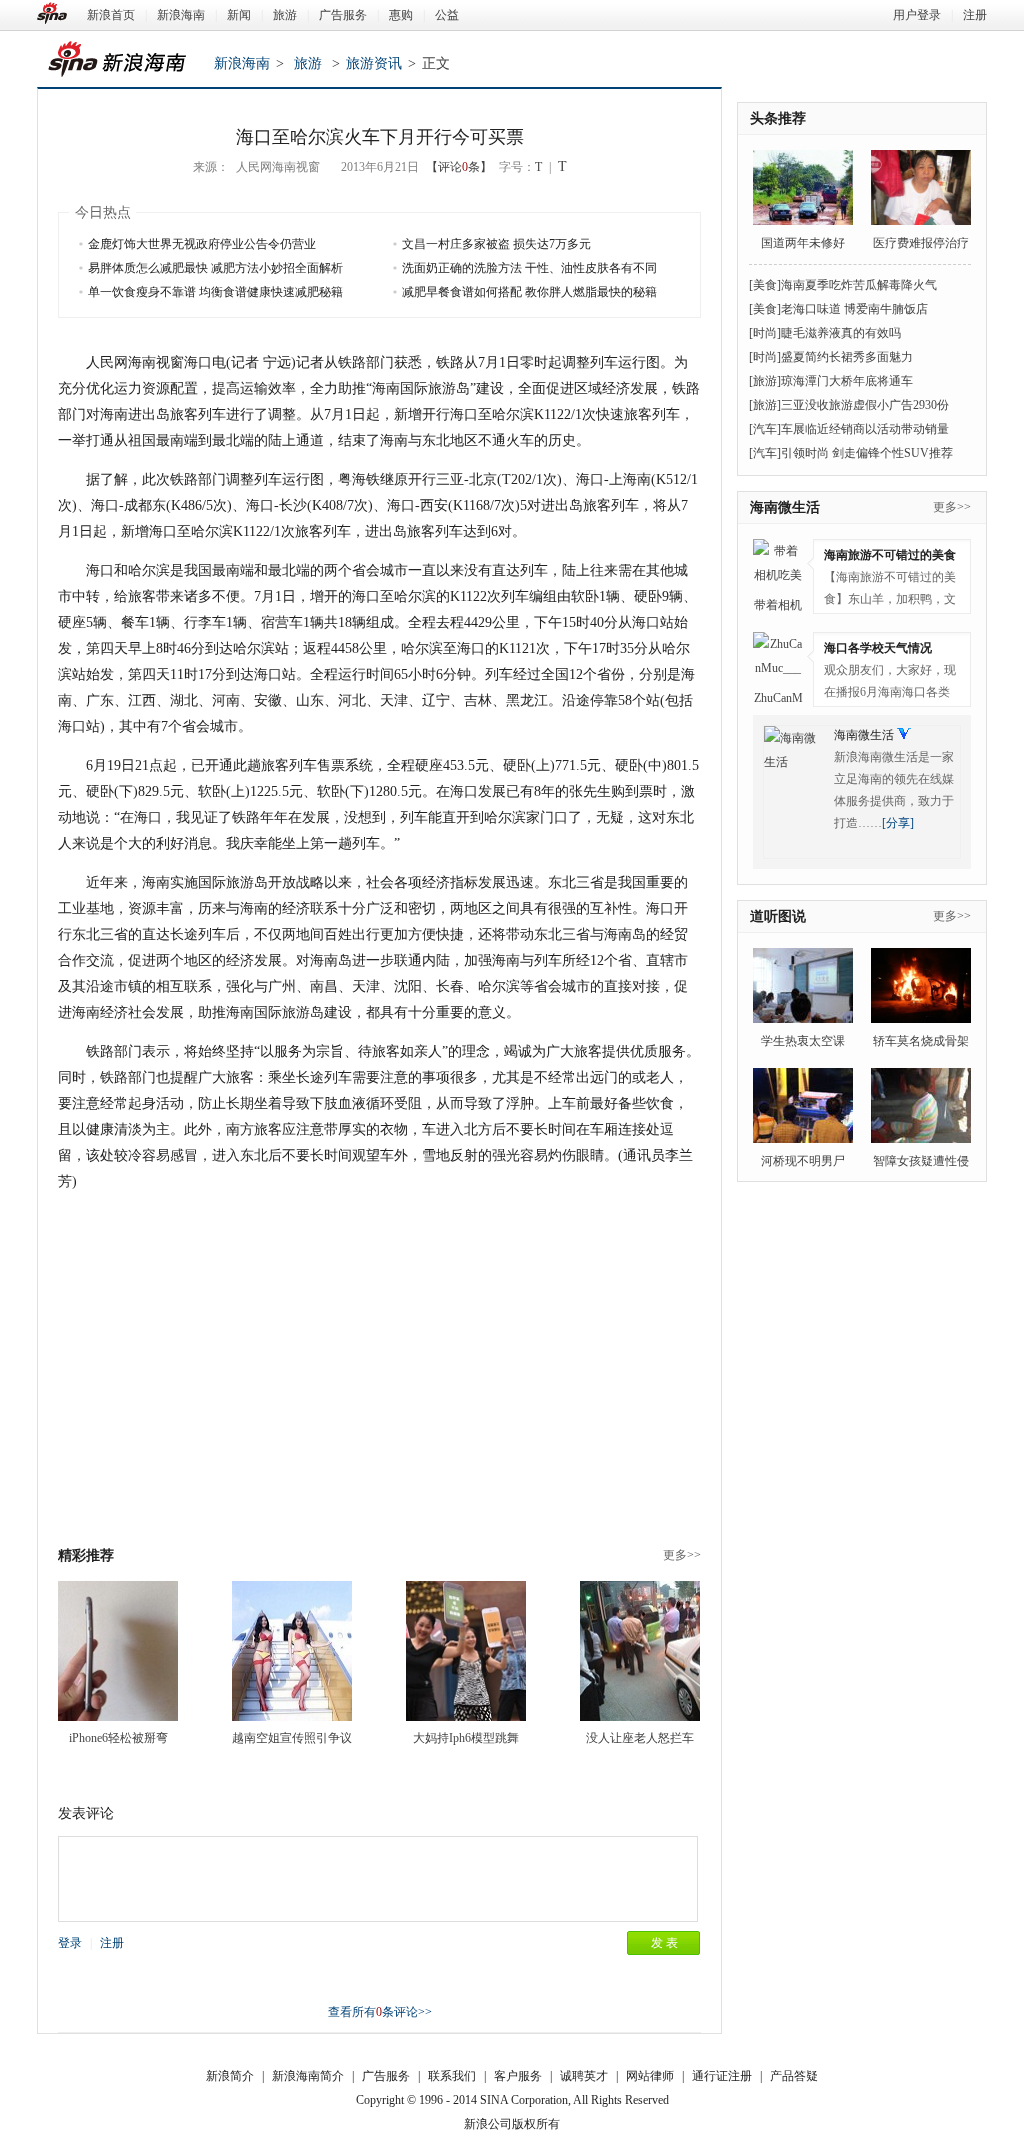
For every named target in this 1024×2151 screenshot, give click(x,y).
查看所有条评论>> (380, 2012)
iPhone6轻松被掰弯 (118, 1738)
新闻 (239, 15)
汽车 (765, 429)
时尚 (765, 333)
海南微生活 (785, 507)
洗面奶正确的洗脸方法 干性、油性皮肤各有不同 (529, 268)
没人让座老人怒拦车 (640, 1738)
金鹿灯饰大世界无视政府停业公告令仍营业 (202, 244)
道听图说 (778, 916)
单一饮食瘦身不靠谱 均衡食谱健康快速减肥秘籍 (215, 292)
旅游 (285, 15)
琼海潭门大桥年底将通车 (847, 381)
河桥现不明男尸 (803, 1161)
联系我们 (452, 2076)
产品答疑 (794, 2076)
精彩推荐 (86, 1555)
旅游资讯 (374, 63)
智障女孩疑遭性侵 (921, 1161)
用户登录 (917, 15)
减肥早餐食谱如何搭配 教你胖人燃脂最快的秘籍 (529, 292)
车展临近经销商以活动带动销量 (865, 429)
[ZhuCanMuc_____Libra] (778, 657)
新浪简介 (230, 2076)
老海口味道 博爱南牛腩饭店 (854, 309)
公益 (447, 15)
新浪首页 (111, 15)
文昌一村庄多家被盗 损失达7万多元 (496, 244)
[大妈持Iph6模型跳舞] (466, 1651)
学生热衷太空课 (803, 1041)
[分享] (898, 823)
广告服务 (343, 15)
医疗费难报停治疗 (921, 243)
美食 (765, 285)
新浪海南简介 (308, 2076)
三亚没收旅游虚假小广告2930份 (865, 405)
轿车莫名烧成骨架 (921, 1041)
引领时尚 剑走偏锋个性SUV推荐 (867, 453)
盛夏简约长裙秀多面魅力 (847, 357)
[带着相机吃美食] (778, 564)
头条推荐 (778, 118)
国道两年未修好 (803, 243)
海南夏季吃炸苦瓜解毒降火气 (859, 285)
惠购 (401, 15)
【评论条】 (459, 167)
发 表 (664, 1943)
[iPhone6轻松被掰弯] (118, 1651)
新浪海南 (181, 15)
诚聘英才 (584, 2076)
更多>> (682, 1555)
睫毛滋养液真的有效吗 (841, 333)
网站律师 (650, 2076)
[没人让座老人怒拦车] (640, 1651)
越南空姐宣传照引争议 (292, 1738)
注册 (975, 15)
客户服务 (518, 2076)
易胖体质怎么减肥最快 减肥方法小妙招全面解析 (215, 268)
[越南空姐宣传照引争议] (292, 1651)
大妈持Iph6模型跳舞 (466, 1738)
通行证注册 (722, 2076)
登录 (70, 1943)
